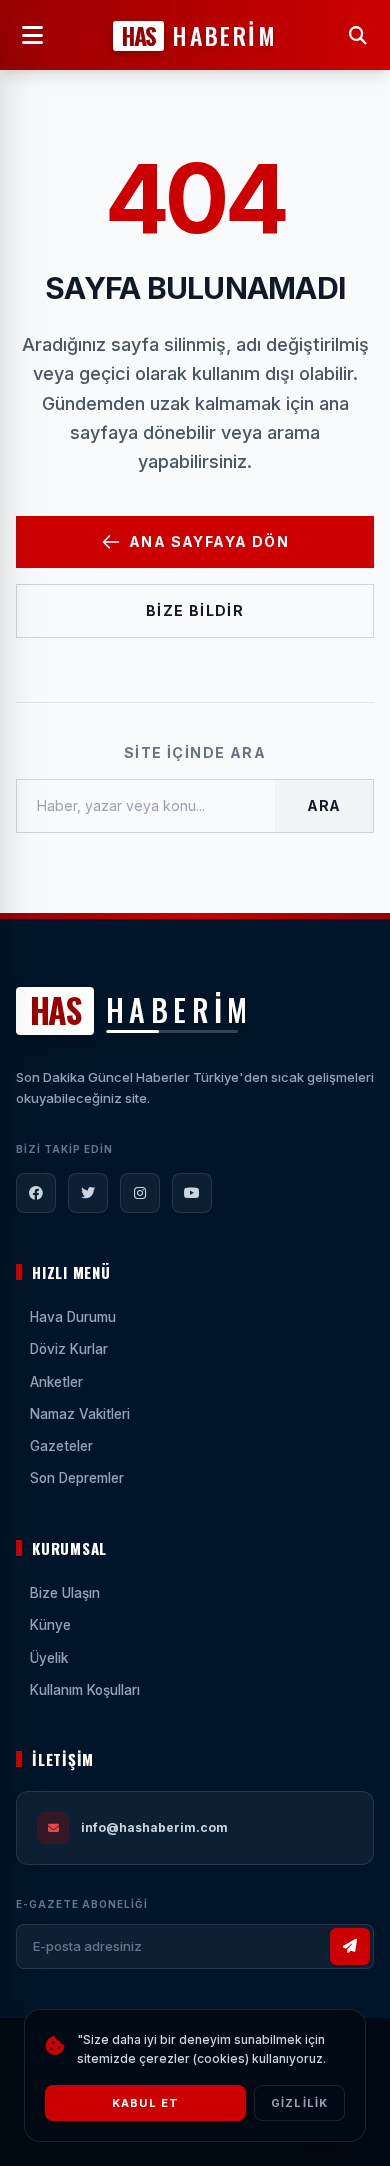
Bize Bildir (195, 610)
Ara (324, 805)
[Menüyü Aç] (32, 35)
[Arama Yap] (358, 35)
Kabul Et (145, 2103)
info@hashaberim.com (154, 1827)
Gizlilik (299, 2103)
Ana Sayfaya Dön (209, 541)
